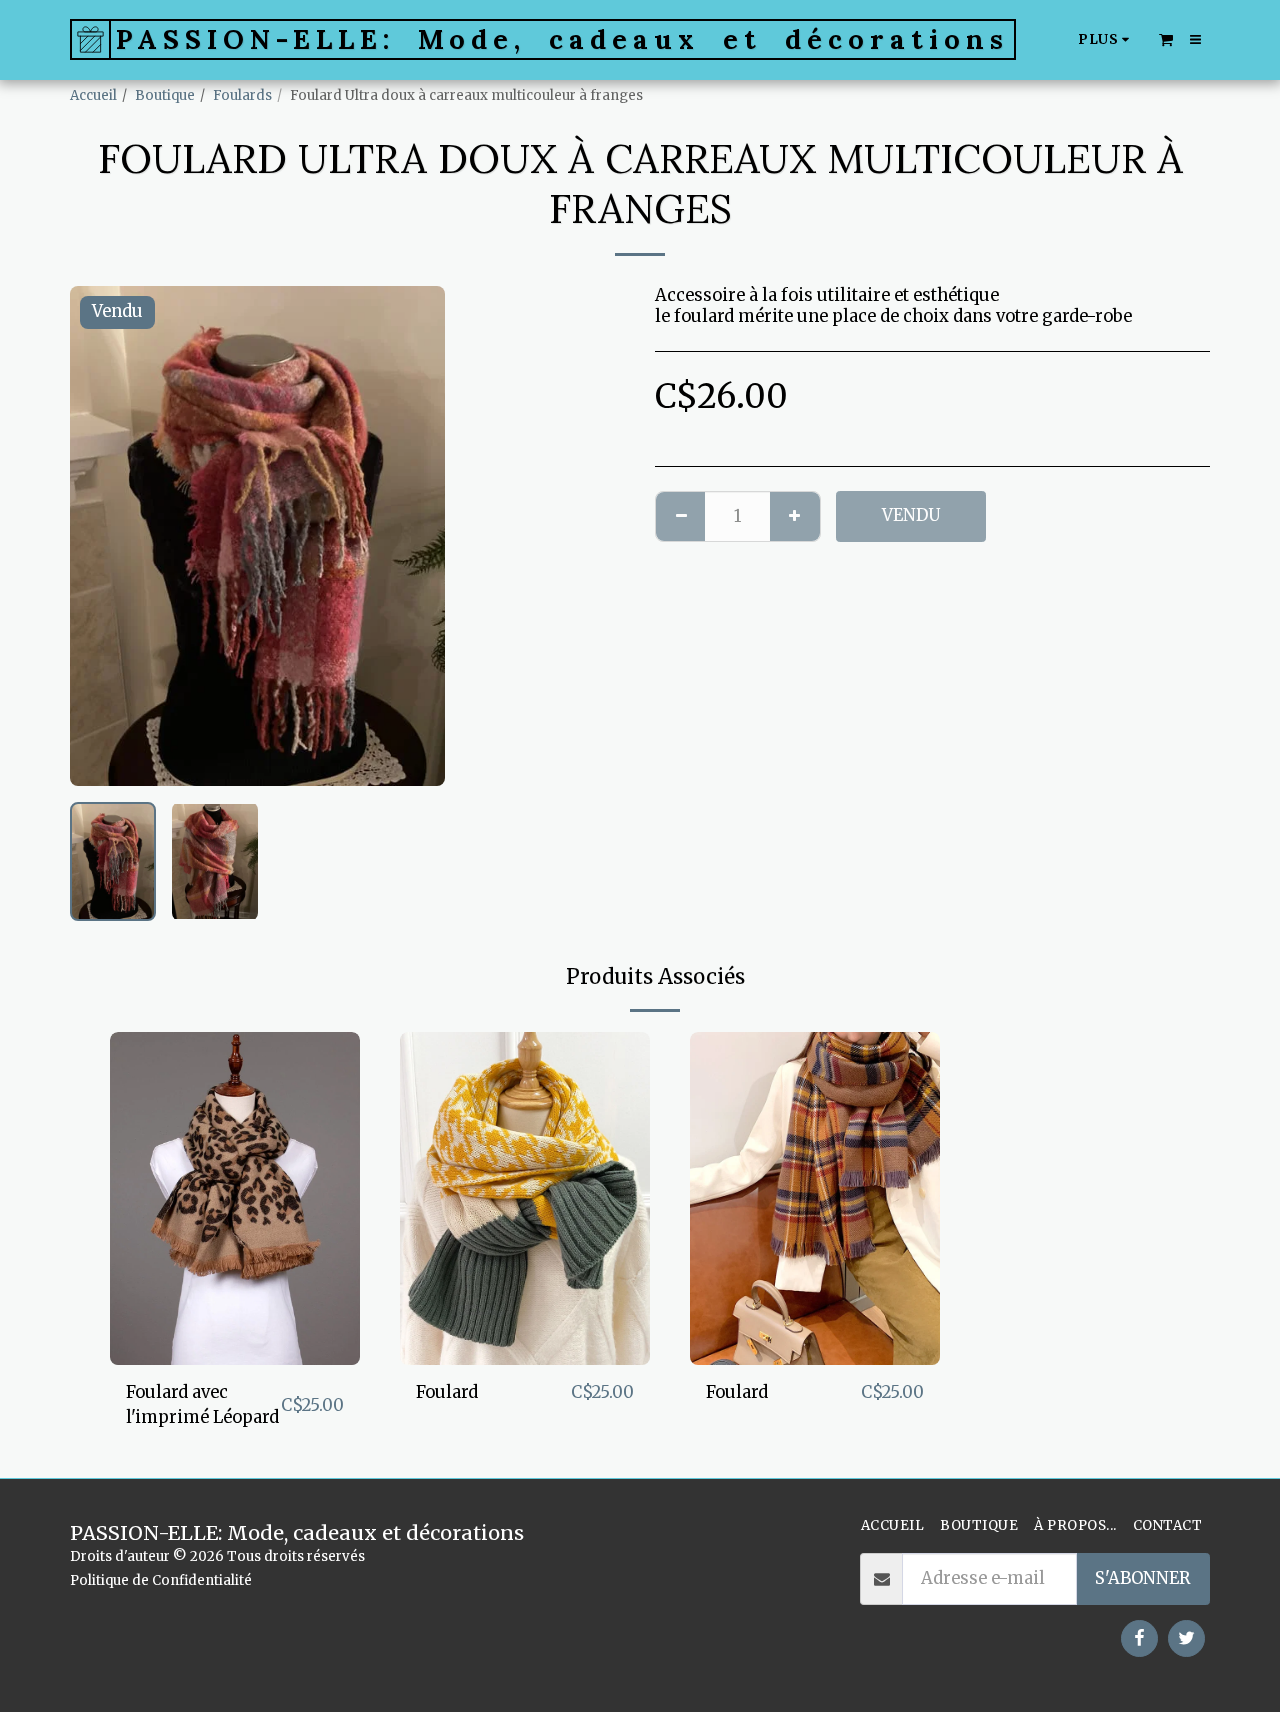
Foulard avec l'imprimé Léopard (202, 1405)
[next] (413, 536)
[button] (1166, 39)
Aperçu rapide (235, 1355)
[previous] (102, 536)
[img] (235, 1198)
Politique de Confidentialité (161, 1580)
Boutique (165, 95)
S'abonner (1143, 1578)
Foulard (447, 1392)
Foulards (242, 95)
